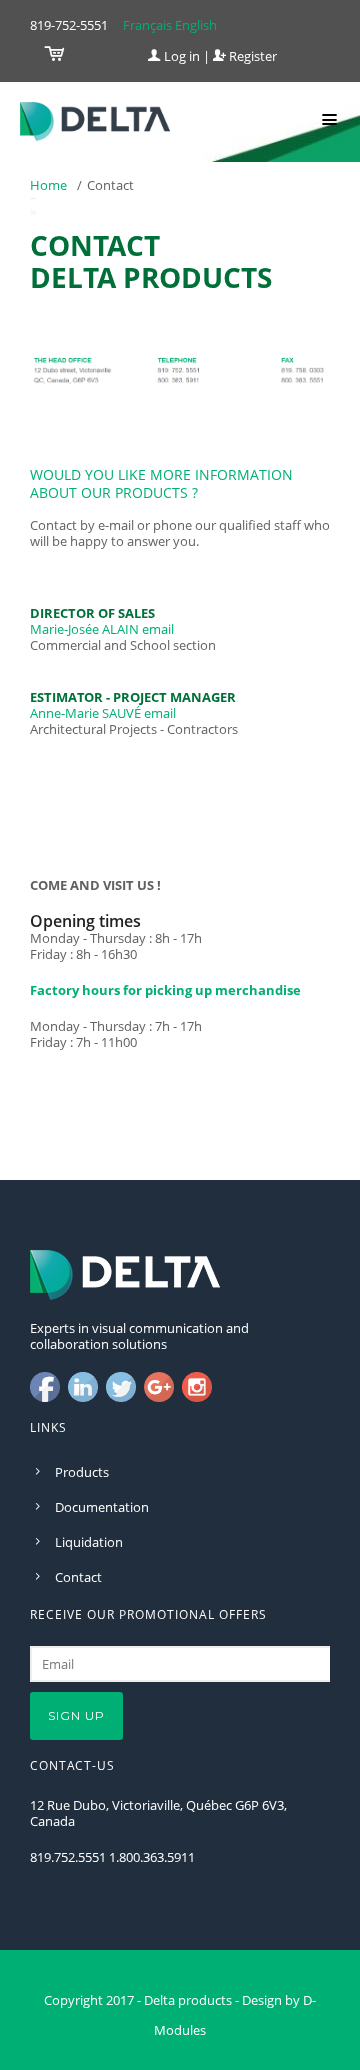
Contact (78, 1577)
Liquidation (89, 1542)
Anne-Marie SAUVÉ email (103, 713)
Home (48, 185)
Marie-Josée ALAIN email (102, 629)
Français (147, 25)
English (196, 25)
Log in (180, 56)
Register (251, 56)
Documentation (102, 1507)
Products (82, 1472)
